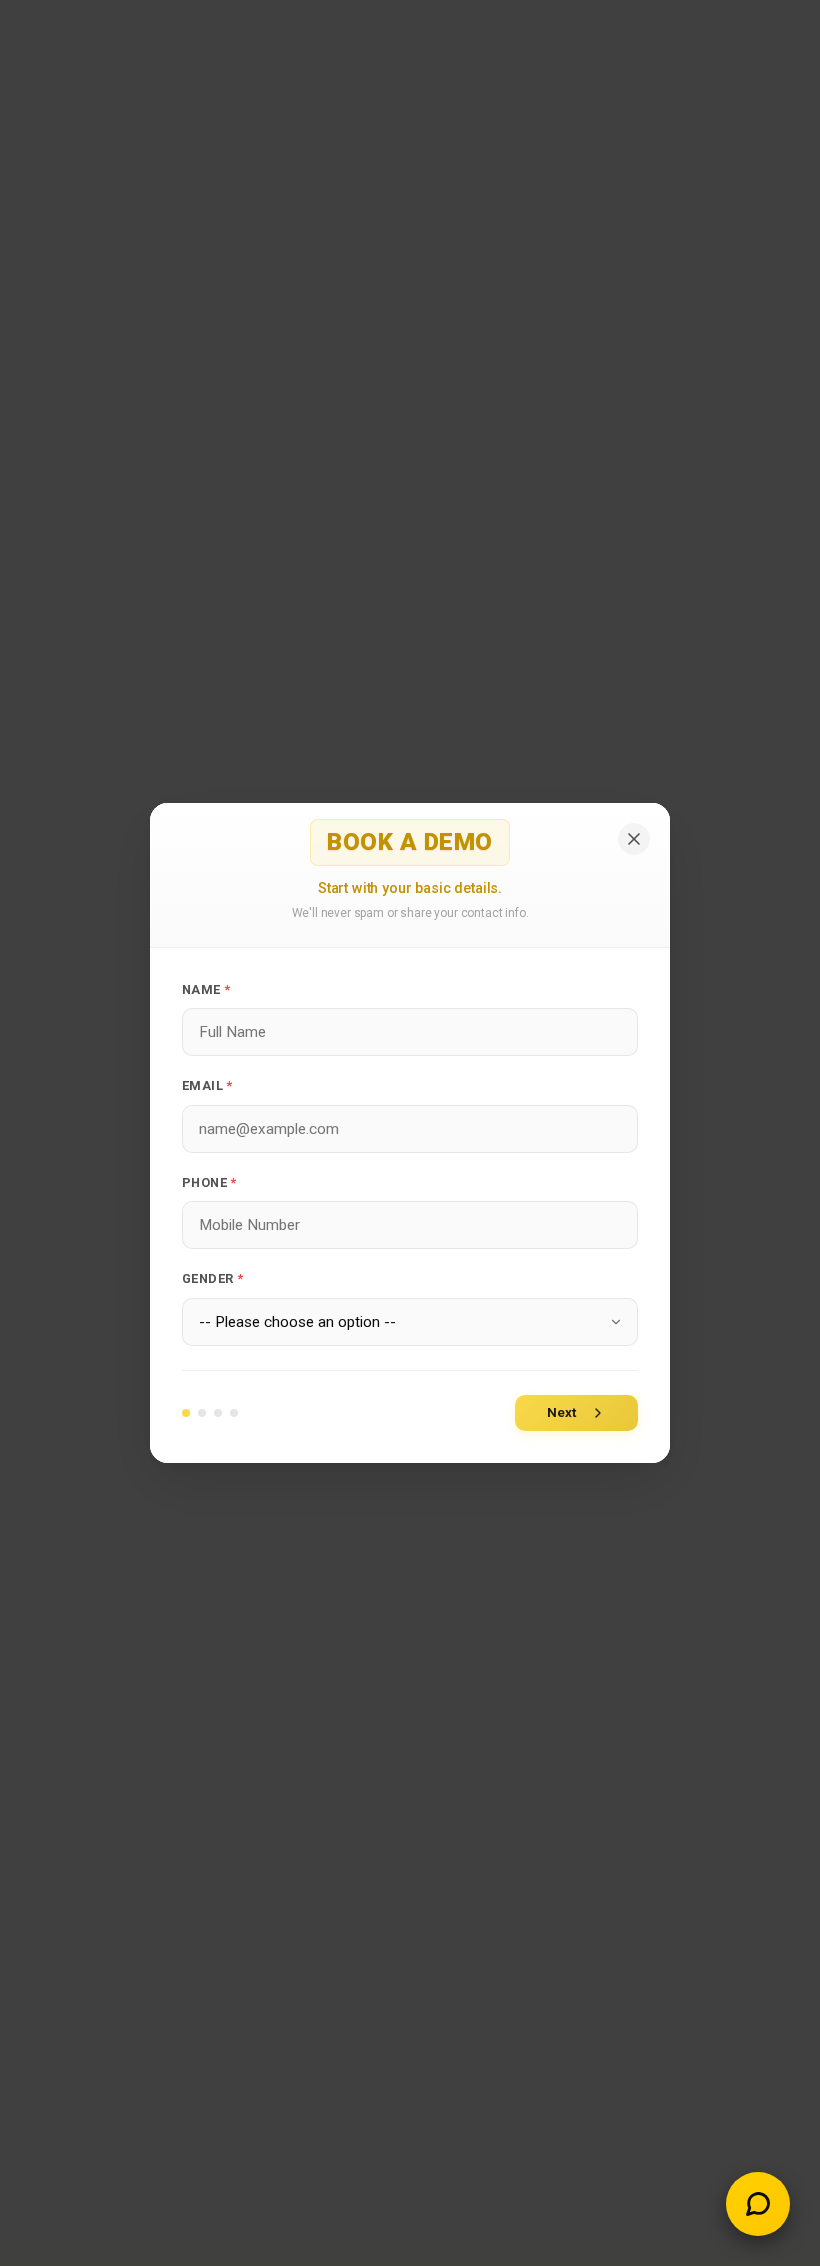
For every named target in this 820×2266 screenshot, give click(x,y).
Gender (212, 1278)
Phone (209, 1182)
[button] (758, 2204)
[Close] (634, 839)
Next (561, 1412)
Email (207, 1085)
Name (206, 989)
